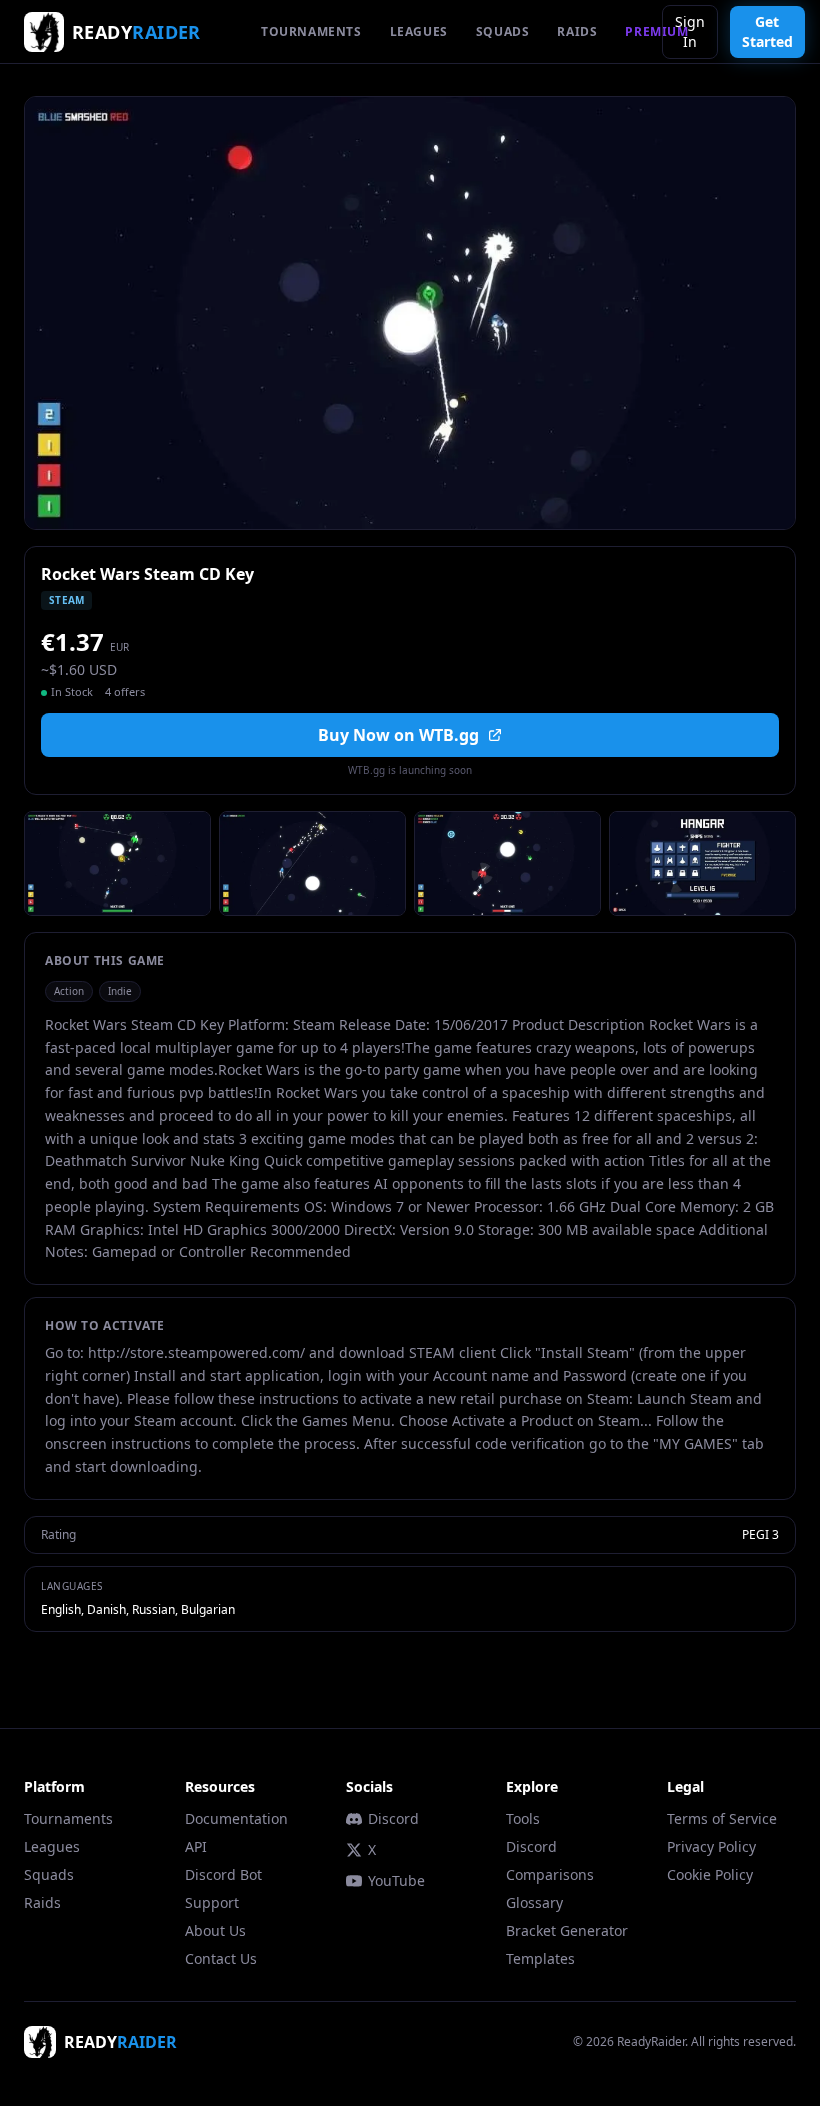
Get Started (767, 31)
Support (212, 1902)
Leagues (52, 1846)
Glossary (534, 1902)
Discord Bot (223, 1874)
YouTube (396, 1880)
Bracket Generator (567, 1930)
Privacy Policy (711, 1846)
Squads (49, 1874)
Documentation (236, 1818)
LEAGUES (419, 31)
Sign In (690, 31)
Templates (540, 1958)
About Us (215, 1930)
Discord (393, 1818)
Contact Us (221, 1958)
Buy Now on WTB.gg (398, 735)
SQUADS (503, 31)
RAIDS (577, 31)
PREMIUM (656, 31)
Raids (42, 1902)
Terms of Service (722, 1818)
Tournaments (68, 1818)
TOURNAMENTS (311, 31)
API (196, 1846)
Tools (523, 1818)
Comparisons (550, 1874)
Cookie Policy (710, 1874)
